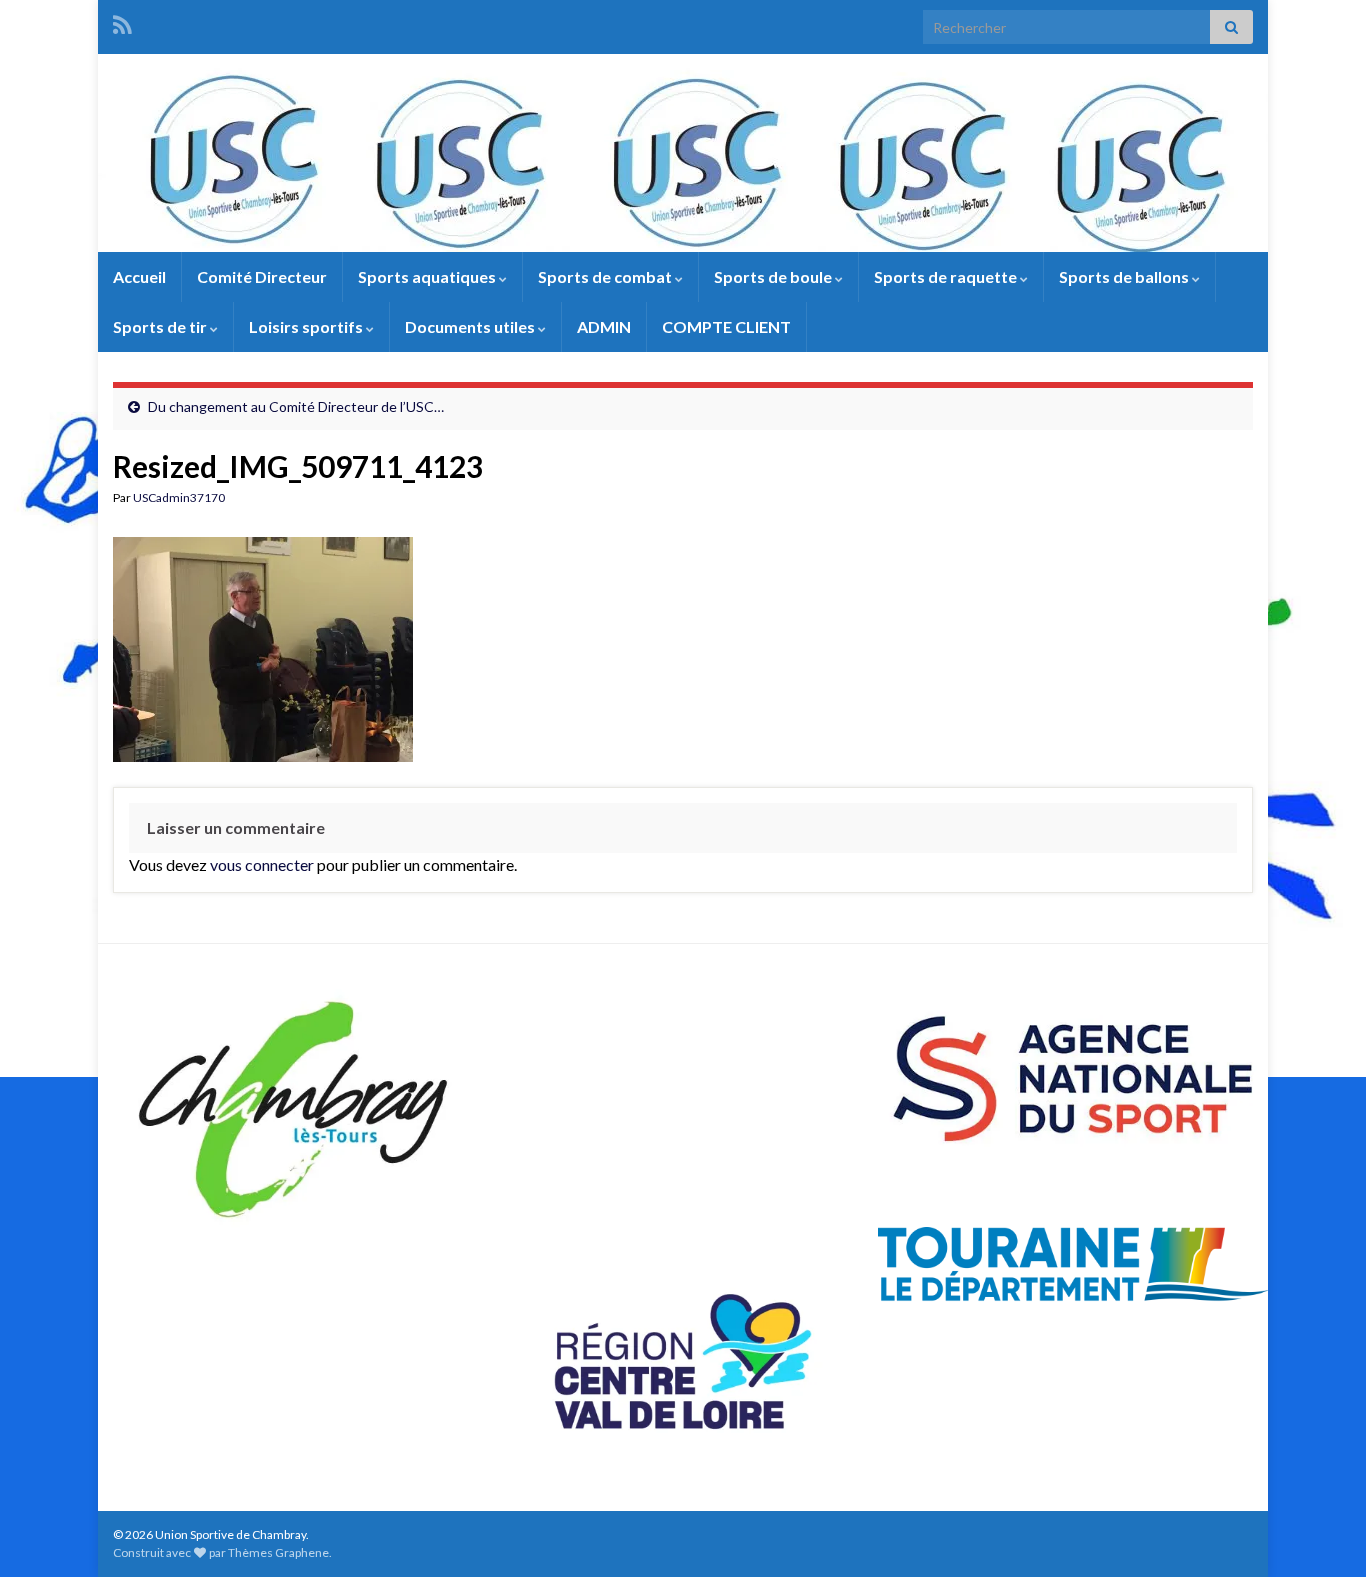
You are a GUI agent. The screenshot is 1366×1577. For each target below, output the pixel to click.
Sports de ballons (1125, 276)
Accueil (139, 276)
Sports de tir (161, 326)
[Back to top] (1321, 1532)
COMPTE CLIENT (726, 326)
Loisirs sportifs (307, 326)
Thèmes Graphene (278, 1552)
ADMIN (604, 326)
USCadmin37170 (179, 497)
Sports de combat (606, 276)
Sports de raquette (947, 276)
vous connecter (262, 864)
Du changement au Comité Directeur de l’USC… (296, 406)
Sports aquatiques (428, 276)
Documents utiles (471, 326)
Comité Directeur (262, 276)
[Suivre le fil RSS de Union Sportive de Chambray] (122, 21)
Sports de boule (774, 276)
